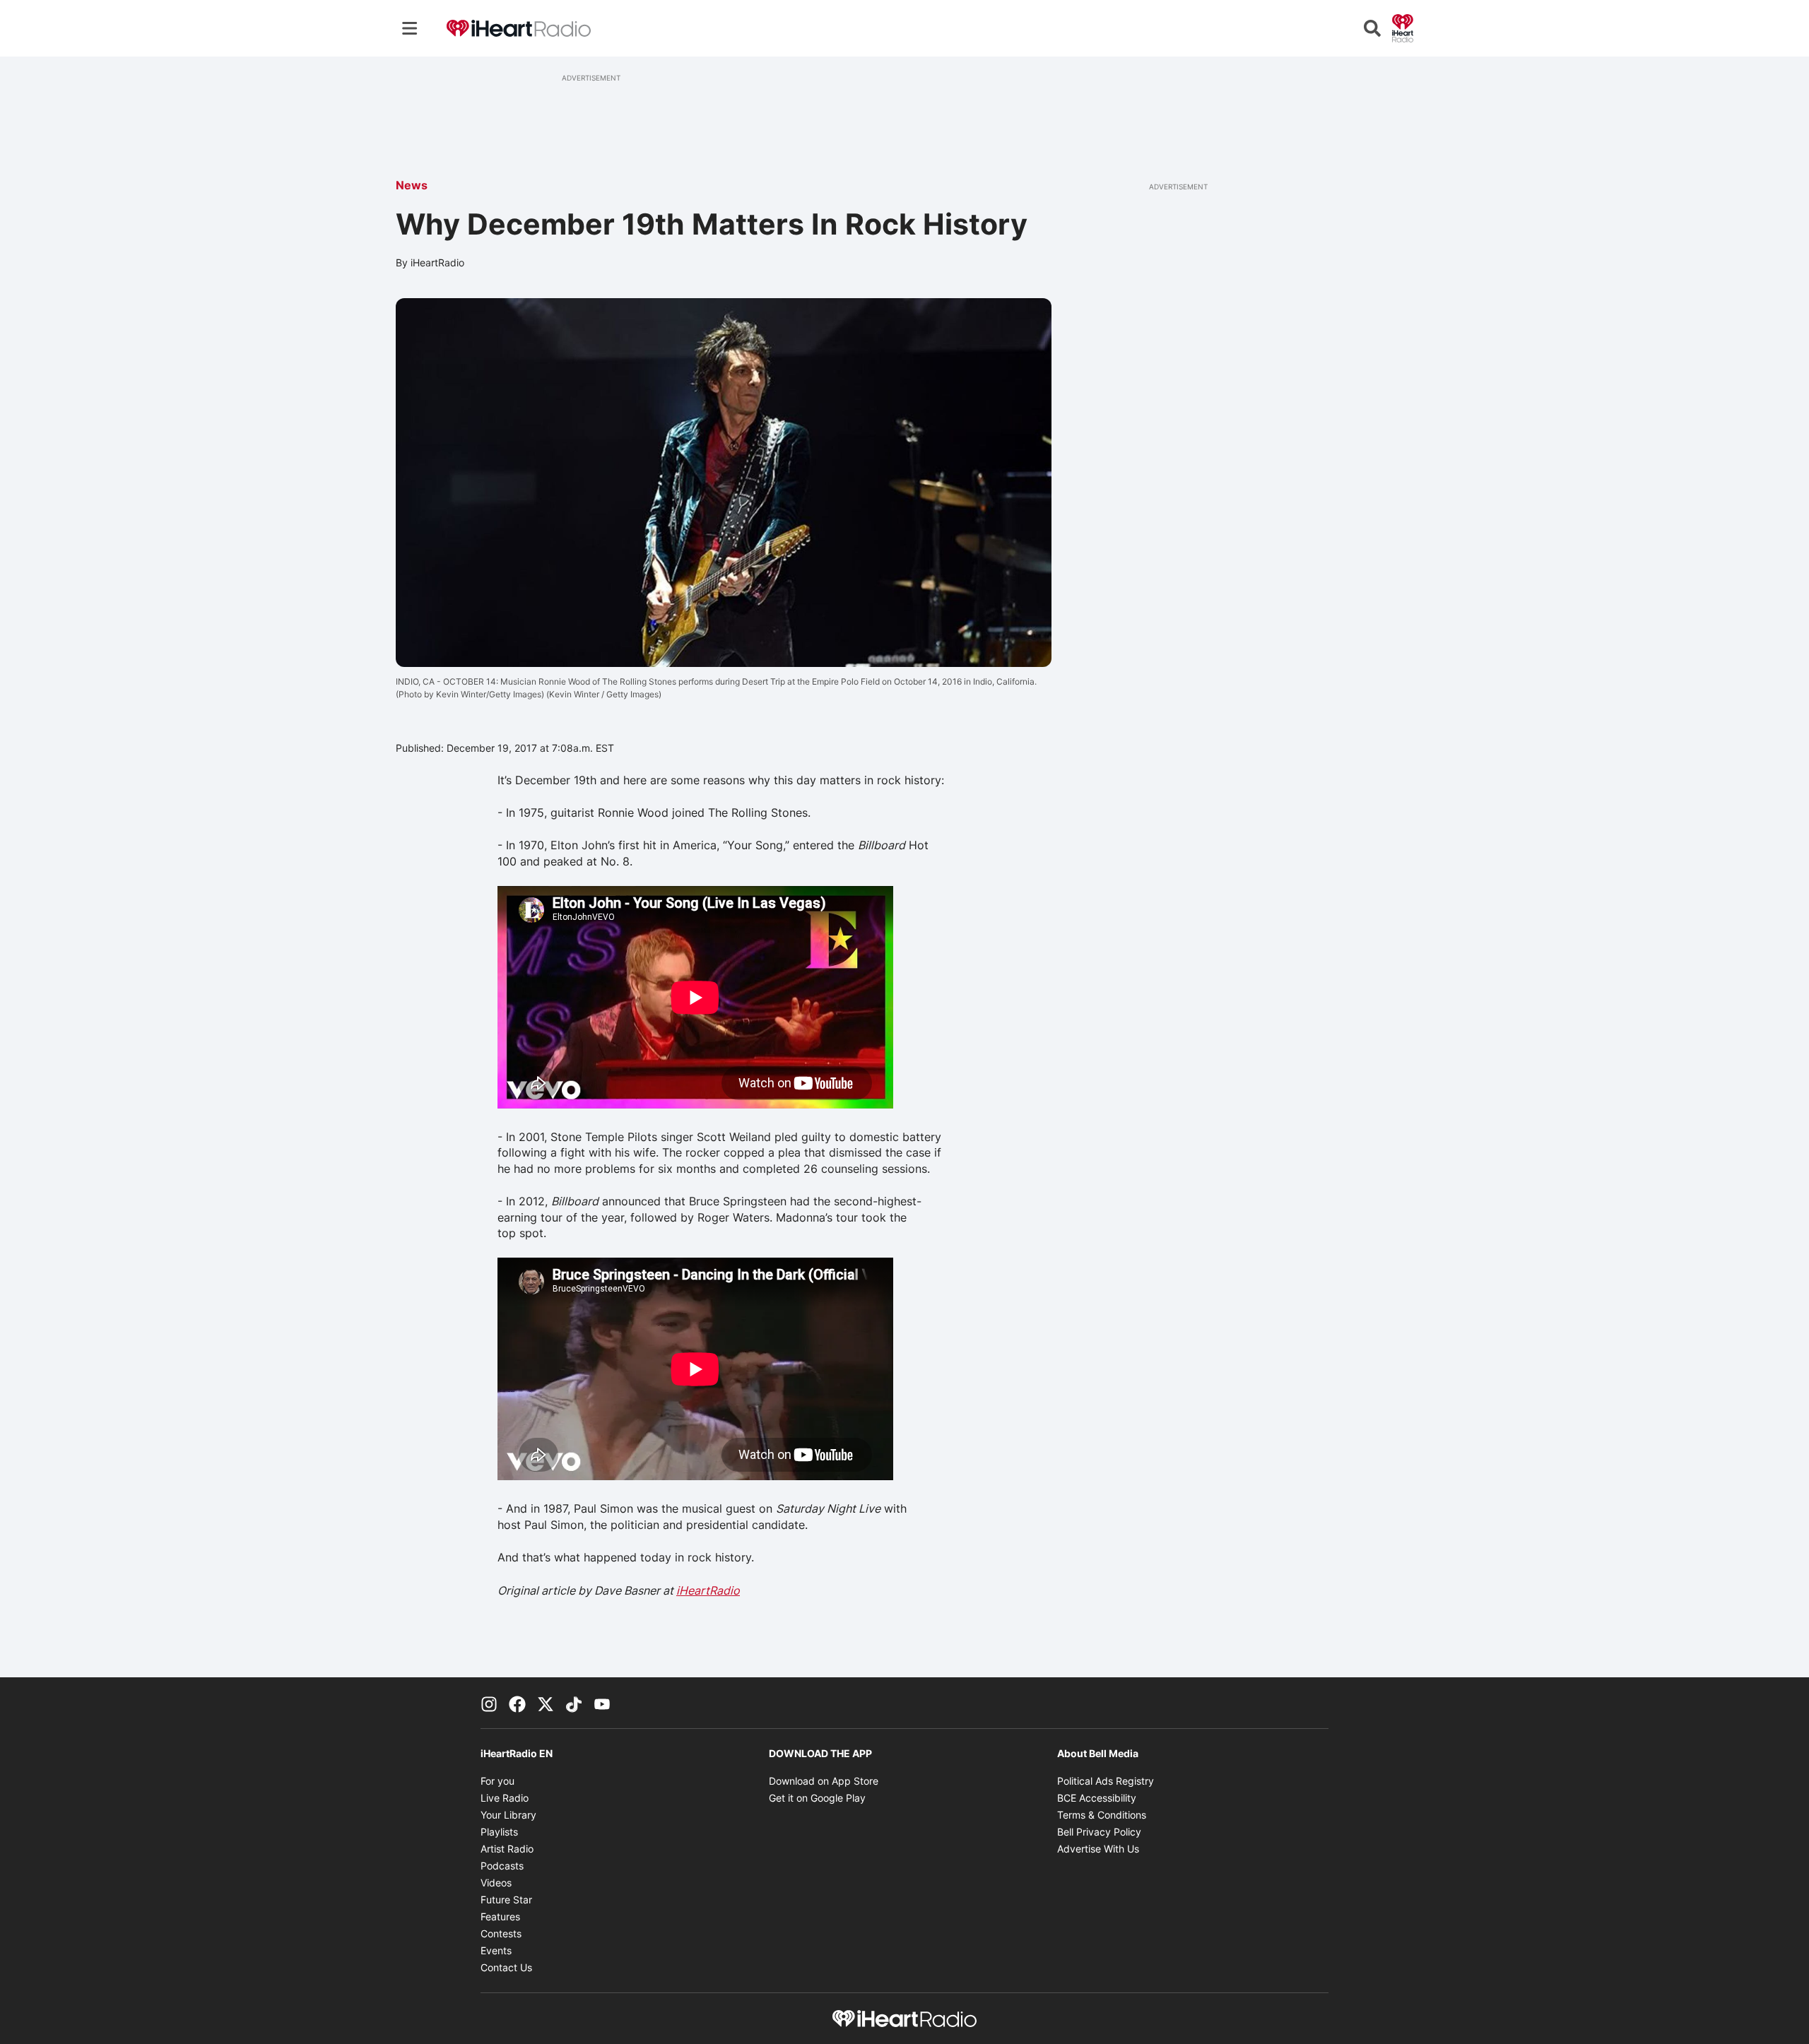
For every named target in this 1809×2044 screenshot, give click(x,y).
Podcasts (502, 1866)
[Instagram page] (489, 1703)
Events (496, 1950)
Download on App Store (824, 1781)
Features (500, 1916)
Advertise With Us (1098, 1849)
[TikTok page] (574, 1703)
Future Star (506, 1900)
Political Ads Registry (1106, 1781)
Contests (501, 1933)
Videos (496, 1883)
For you (497, 1781)
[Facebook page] (517, 1703)
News (412, 185)
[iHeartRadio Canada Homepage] (519, 29)
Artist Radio (507, 1849)
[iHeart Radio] (1403, 27)
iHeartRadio (708, 1590)
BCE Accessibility (1097, 1798)
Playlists (499, 1832)
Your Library (508, 1815)
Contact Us (506, 1967)
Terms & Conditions (1102, 1815)
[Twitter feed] (546, 1703)
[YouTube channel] (602, 1703)
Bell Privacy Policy (1099, 1832)
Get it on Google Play (817, 1798)
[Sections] (410, 28)
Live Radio (505, 1798)
